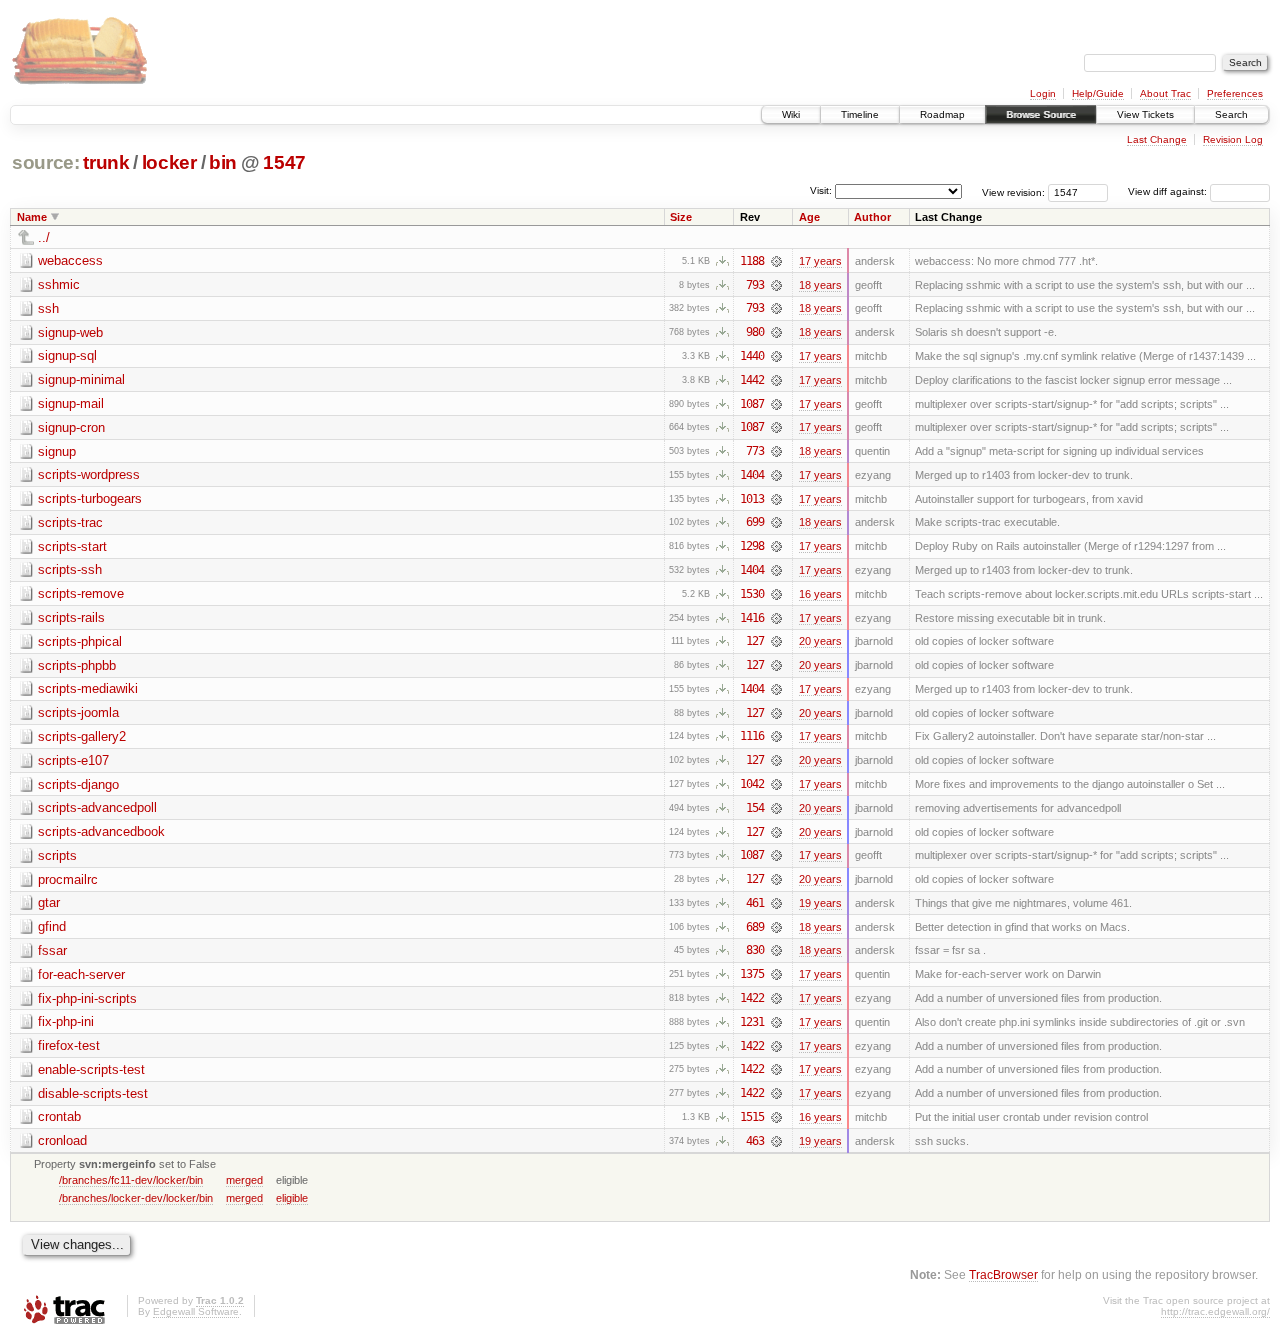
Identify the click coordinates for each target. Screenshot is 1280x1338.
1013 (752, 499)
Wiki (791, 114)
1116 (752, 736)
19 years (820, 903)
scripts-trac (70, 522)
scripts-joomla (78, 712)
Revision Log (1233, 139)
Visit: (821, 190)
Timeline (860, 114)
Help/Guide (1098, 93)
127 (755, 641)
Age (809, 217)
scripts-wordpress (89, 474)
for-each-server (81, 974)
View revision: (1013, 191)
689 (755, 927)
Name (32, 217)
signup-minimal (81, 379)
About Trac (1165, 93)
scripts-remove (81, 593)
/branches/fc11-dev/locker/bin (131, 1180)
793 (755, 285)
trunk (106, 162)
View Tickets (1145, 114)
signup (57, 451)
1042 (752, 784)
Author (872, 217)
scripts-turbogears (90, 498)
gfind (52, 926)
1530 (752, 594)
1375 (752, 974)
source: (46, 162)
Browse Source (1041, 114)
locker (169, 162)
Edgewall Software (196, 1311)
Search (1231, 114)
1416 (752, 618)
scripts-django (78, 784)
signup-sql (67, 355)
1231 (752, 1022)
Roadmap (942, 114)
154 (755, 808)
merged (244, 1180)
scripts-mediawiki (88, 688)
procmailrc (68, 879)
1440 (752, 356)
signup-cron (71, 427)
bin (223, 162)
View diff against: (1169, 191)
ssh (48, 308)
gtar (49, 902)
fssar (52, 950)
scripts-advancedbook (101, 831)
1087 (752, 404)
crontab (59, 1116)
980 (755, 332)
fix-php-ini (66, 1021)
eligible (292, 1198)
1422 (752, 998)
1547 (284, 162)
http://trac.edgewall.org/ (1215, 1311)
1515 (752, 1117)
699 (755, 522)
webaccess (70, 260)
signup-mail (71, 403)
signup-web (70, 332)
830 (755, 950)
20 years (820, 641)
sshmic (59, 284)
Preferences (1235, 93)
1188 (752, 261)
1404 (752, 475)
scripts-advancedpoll (97, 807)
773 (755, 451)
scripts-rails (71, 617)
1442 (752, 380)
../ (44, 237)
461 (755, 903)
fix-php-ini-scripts (87, 998)
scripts (57, 855)
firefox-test (69, 1045)
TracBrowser (1003, 1274)
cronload (62, 1140)
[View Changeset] (776, 261)
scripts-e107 (73, 760)
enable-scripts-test (91, 1069)
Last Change (1157, 139)
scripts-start (72, 546)
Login (1043, 93)
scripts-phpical (80, 641)
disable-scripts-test (93, 1093)
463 (755, 1141)
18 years (820, 285)
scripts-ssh (70, 569)
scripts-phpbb (77, 665)
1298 (752, 546)
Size (681, 217)
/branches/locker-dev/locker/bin (136, 1198)
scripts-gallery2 (82, 736)
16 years (820, 594)
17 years (820, 261)
